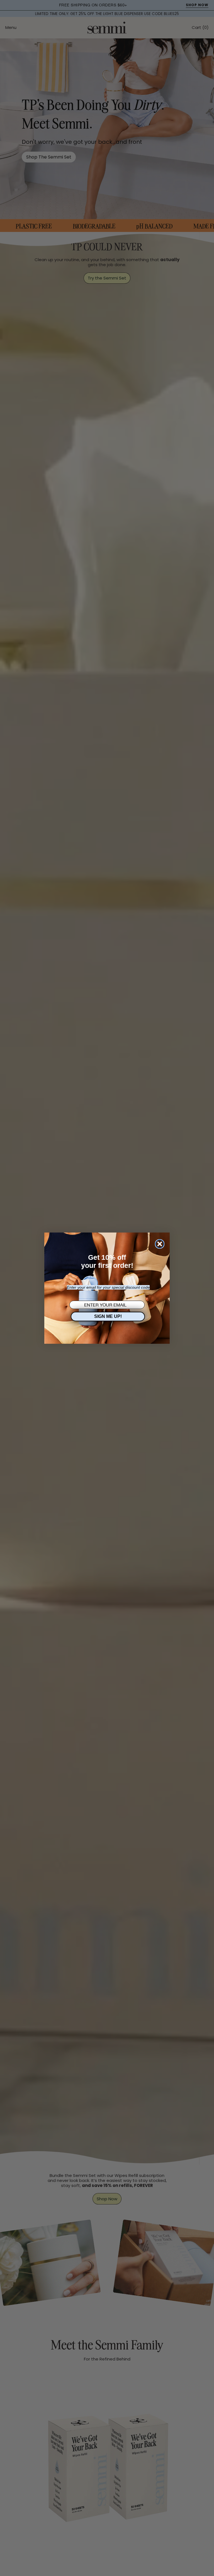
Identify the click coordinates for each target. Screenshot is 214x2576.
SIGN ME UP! (108, 1316)
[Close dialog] (160, 1244)
